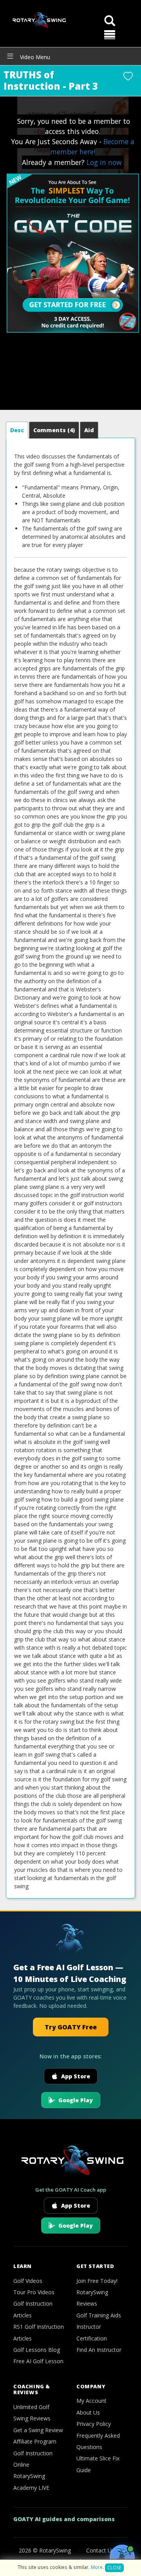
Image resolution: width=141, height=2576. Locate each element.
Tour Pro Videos (34, 2292)
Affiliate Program (35, 2441)
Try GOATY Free (71, 2027)
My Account (91, 2401)
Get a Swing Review (38, 2430)
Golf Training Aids (99, 2315)
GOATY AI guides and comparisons (64, 2519)
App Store (76, 2076)
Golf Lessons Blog (37, 2350)
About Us (88, 2412)
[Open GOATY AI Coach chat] (122, 2557)
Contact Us (100, 2550)
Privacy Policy (94, 2424)
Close (114, 2568)
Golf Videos (28, 2281)
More (97, 2567)
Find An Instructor (99, 2350)
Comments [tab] (54, 430)
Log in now (104, 162)
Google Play (76, 2100)
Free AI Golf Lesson (38, 2361)
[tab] (17, 430)
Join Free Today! (97, 2281)
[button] (110, 35)
